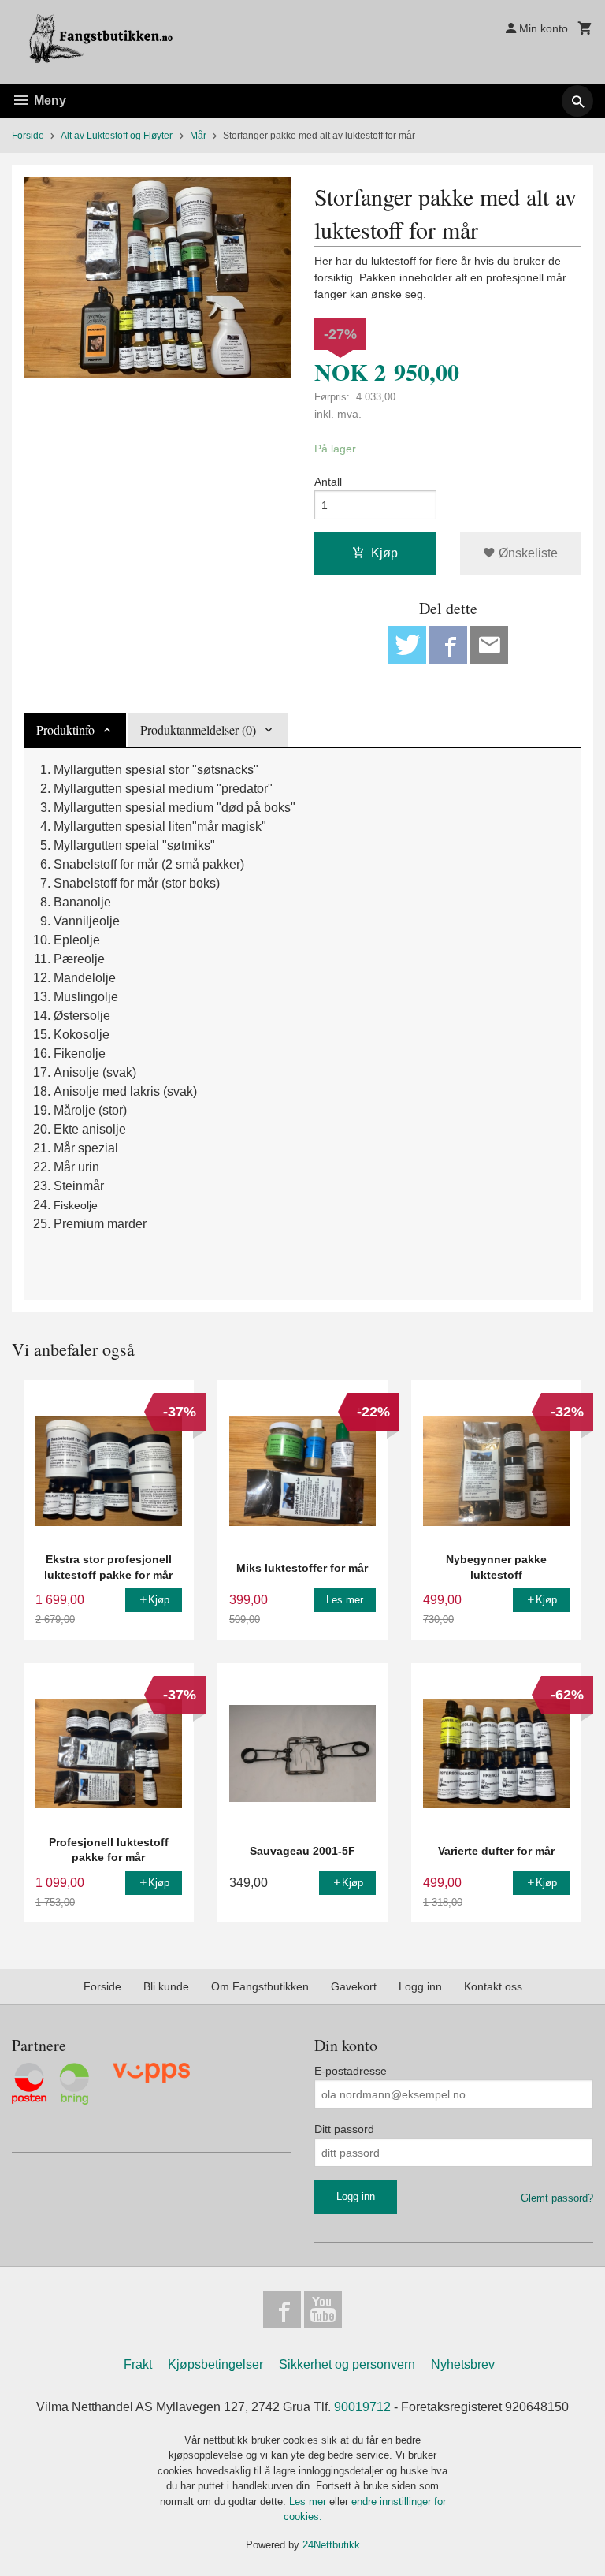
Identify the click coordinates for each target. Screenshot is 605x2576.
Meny (48, 101)
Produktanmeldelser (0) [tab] (198, 730)
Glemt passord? (557, 2198)
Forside (28, 136)
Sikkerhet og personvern (347, 2364)
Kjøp (384, 553)
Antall (328, 482)
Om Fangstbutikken (260, 1986)
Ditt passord (344, 2129)
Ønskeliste (527, 553)
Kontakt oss (493, 1986)
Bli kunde (166, 1986)
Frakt (138, 2364)
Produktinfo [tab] (65, 730)
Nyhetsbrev (463, 2364)
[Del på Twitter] (407, 645)
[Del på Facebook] (448, 645)
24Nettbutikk (331, 2545)
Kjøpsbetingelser (215, 2364)
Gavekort (354, 1986)
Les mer (309, 2502)
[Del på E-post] (489, 645)
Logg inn (420, 1986)
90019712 (362, 2407)
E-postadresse (351, 2071)
